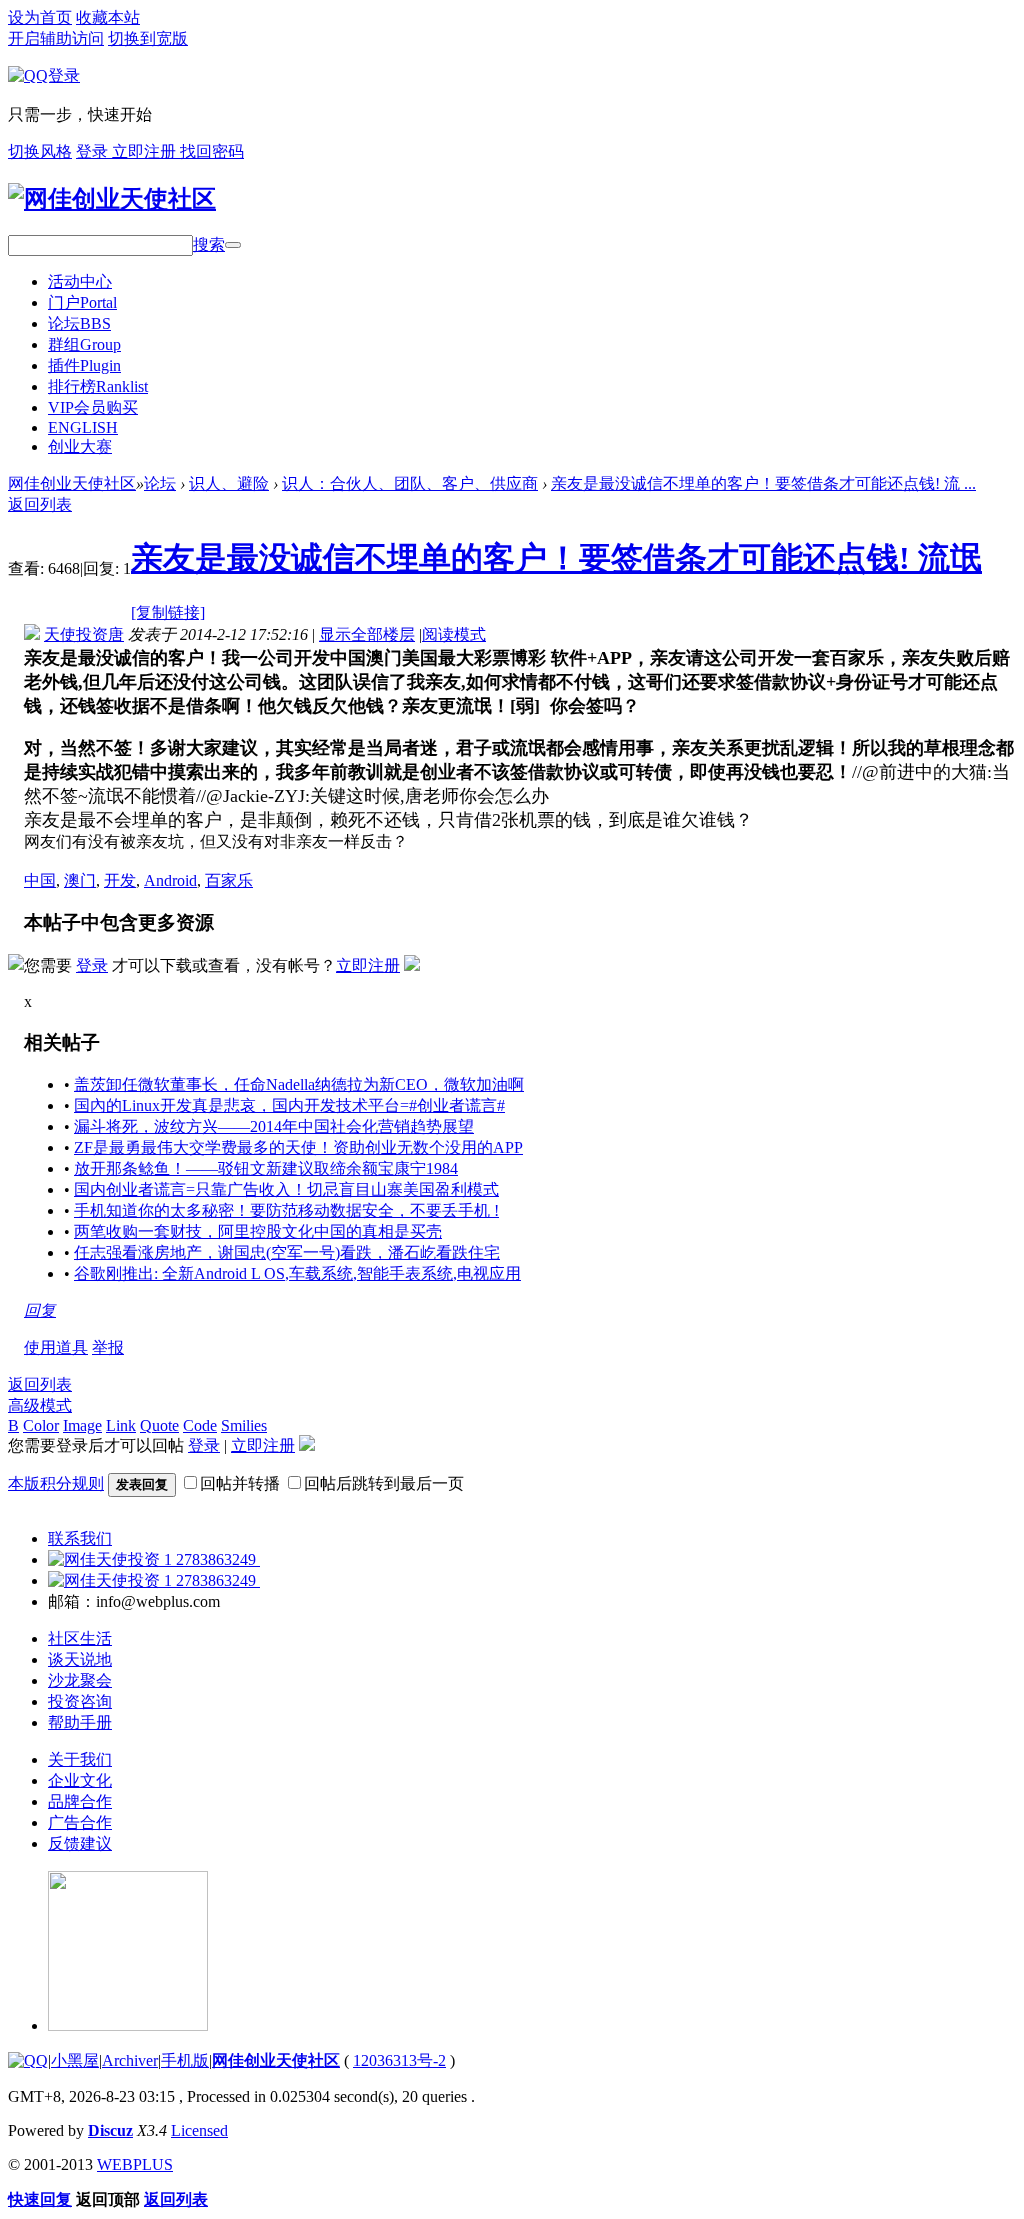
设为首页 (40, 17)
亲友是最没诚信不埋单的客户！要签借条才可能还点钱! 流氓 (556, 558)
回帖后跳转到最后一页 (384, 1483)
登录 (94, 151)
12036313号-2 (399, 2060)
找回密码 (212, 151)
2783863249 (216, 1559)
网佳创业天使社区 (72, 483)
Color (41, 1425)
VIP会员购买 (93, 407)
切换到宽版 (148, 38)
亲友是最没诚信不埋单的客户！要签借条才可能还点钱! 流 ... (763, 483)
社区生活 (80, 1638)
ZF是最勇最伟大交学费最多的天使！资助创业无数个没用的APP (298, 1147)
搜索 (209, 244)
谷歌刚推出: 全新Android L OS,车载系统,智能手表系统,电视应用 (297, 1273)
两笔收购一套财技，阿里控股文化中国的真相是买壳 (258, 1231)
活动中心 (80, 281)
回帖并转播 (240, 1483)
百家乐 (229, 880)
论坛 (79, 323)
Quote (159, 1425)
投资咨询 (80, 1701)
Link (121, 1425)
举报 (108, 1347)
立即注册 (146, 151)
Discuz (110, 2130)
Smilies (244, 1425)
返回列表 (40, 504)
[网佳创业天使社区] (112, 199)
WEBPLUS (135, 2164)
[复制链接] (168, 612)
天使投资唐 (84, 634)
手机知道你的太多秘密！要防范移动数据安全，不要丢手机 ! (286, 1210)
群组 (84, 344)
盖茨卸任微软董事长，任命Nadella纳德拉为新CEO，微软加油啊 (299, 1084)
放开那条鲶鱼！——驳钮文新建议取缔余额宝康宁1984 (266, 1168)
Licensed (199, 2130)
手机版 (185, 2060)
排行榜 (98, 386)
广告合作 (80, 1822)
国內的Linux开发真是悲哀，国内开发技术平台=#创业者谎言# (289, 1105)
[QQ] (28, 2060)
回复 (40, 1310)
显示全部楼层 (367, 634)
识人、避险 (229, 483)
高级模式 (40, 1405)
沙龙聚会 (80, 1680)
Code (200, 1425)
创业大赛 (80, 446)
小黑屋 (75, 2060)
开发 (120, 880)
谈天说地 (80, 1659)
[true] (233, 245)
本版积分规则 (56, 1483)
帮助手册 (80, 1722)
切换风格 (40, 151)
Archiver (130, 2060)
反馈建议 (80, 1843)
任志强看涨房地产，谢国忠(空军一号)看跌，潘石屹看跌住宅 (287, 1252)
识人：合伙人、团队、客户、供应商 (410, 483)
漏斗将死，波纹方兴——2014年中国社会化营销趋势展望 (274, 1126)
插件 (84, 365)
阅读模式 (454, 634)
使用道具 (56, 1347)
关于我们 (80, 1759)
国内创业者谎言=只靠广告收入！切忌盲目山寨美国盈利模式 (286, 1189)
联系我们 (80, 1538)
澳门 (80, 880)
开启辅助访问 (56, 38)
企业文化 (80, 1780)
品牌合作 (80, 1801)
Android (170, 880)
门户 (82, 302)
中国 (40, 880)
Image (82, 1425)
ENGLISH (83, 427)
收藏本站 (108, 17)
